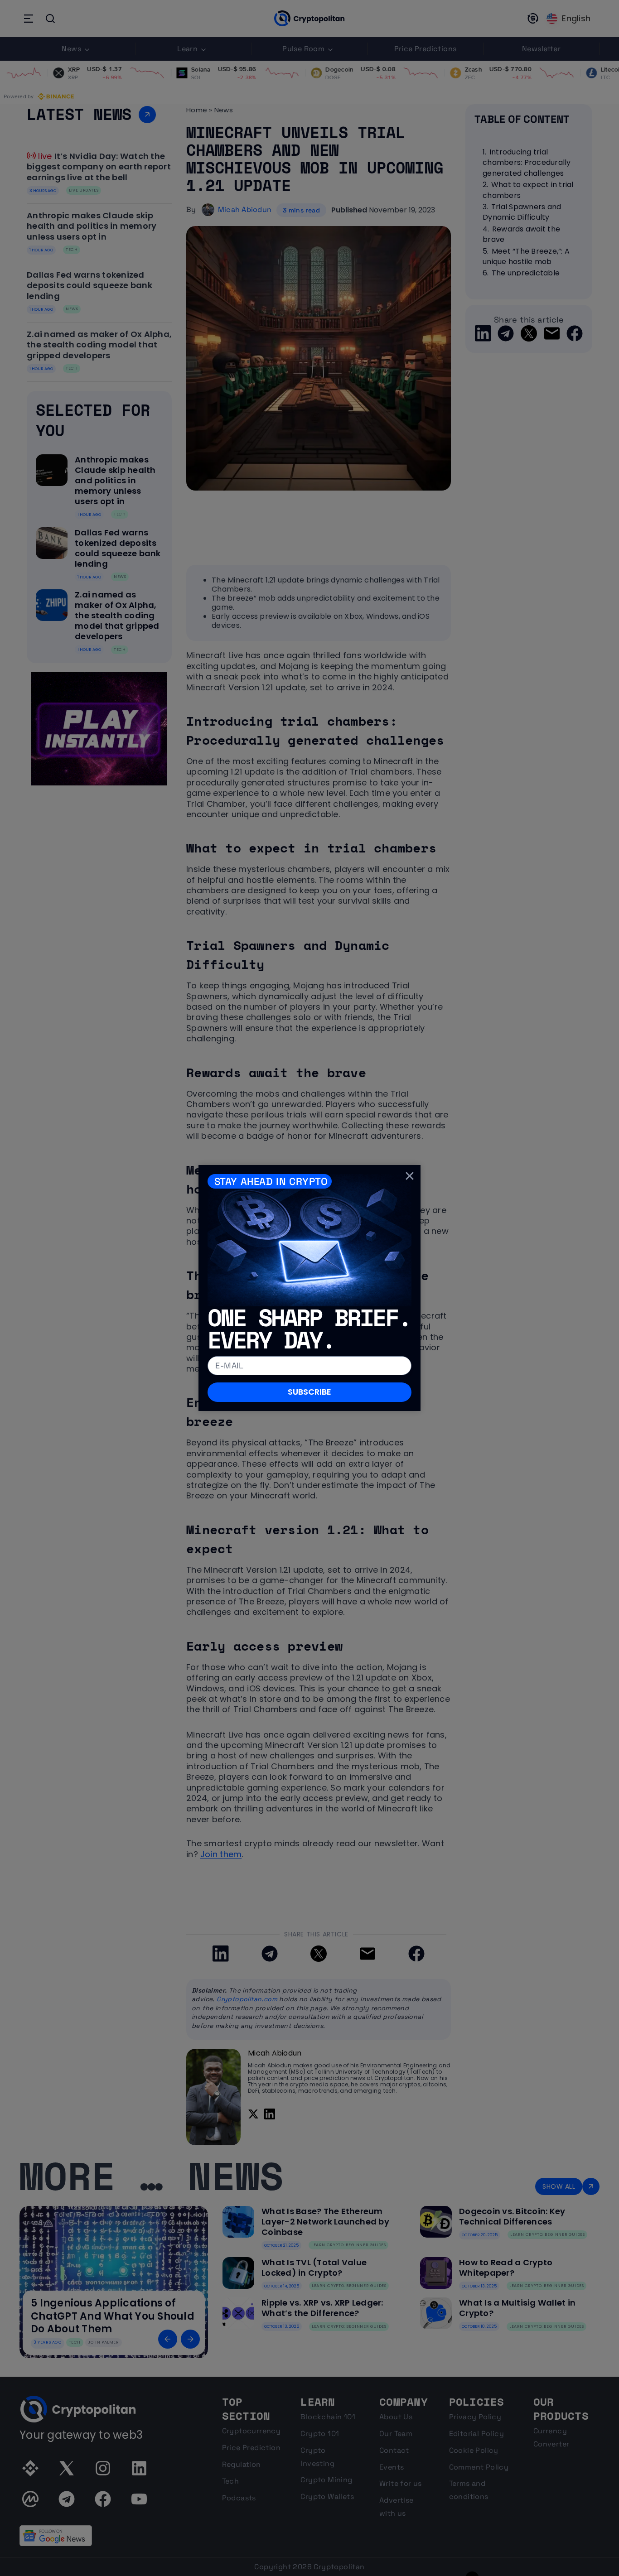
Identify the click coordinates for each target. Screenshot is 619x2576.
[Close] (410, 1176)
